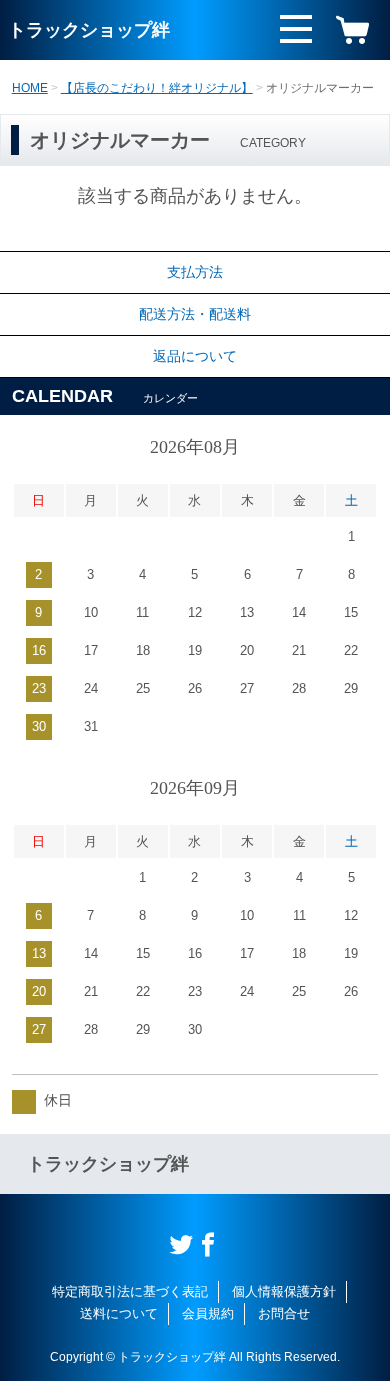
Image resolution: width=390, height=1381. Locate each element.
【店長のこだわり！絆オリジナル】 (157, 88)
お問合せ (284, 1313)
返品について (195, 356)
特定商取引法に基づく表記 (130, 1291)
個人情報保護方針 (284, 1291)
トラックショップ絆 (89, 30)
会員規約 (208, 1313)
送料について (119, 1313)
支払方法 (195, 272)
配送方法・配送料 (195, 314)
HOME (30, 88)
